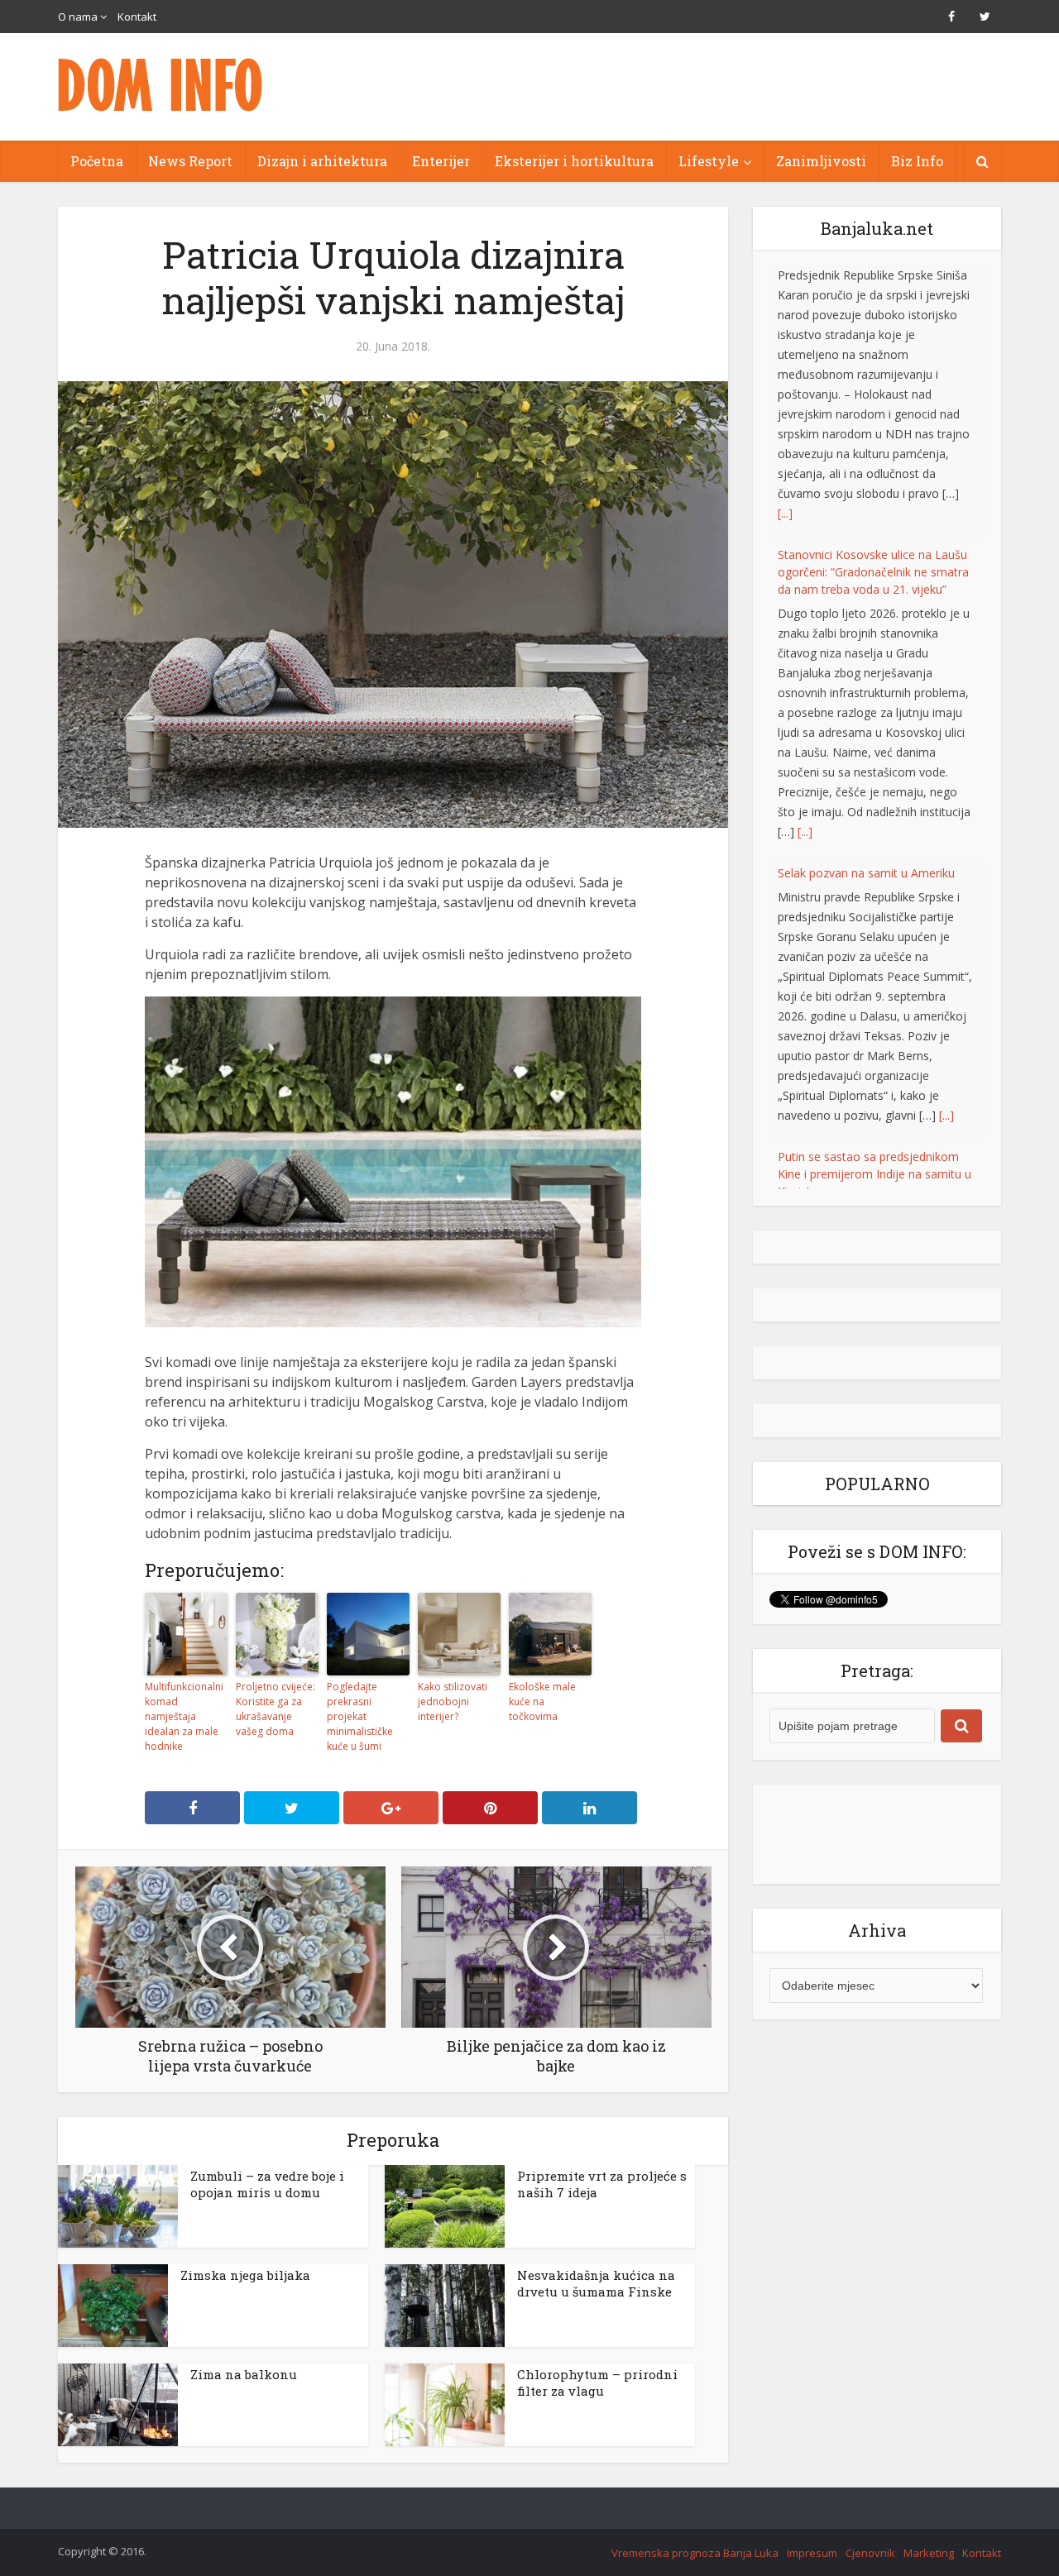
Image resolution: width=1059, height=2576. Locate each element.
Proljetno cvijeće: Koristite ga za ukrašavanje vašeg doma (276, 1709)
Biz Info (917, 161)
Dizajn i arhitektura (322, 161)
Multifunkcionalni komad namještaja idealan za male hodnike (184, 1716)
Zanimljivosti (821, 161)
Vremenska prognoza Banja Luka (695, 2553)
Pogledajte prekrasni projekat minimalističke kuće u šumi (360, 1716)
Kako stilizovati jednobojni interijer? (453, 1701)
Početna (97, 161)
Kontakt (137, 17)
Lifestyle (709, 161)
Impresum (812, 2553)
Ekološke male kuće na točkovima (542, 1701)
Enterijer (441, 161)
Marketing (929, 2553)
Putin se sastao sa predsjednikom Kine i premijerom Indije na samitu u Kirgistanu (875, 903)
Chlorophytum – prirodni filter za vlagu (597, 2382)
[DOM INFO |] (161, 85)
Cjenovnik (870, 2553)
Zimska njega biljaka (245, 2275)
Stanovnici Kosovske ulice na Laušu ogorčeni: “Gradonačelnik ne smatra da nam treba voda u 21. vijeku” (873, 301)
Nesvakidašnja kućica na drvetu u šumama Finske (596, 2283)
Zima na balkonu (244, 2374)
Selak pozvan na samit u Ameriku (866, 602)
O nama (78, 17)
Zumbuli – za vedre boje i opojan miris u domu (267, 2184)
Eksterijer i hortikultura (574, 161)
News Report (190, 161)
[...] (805, 560)
